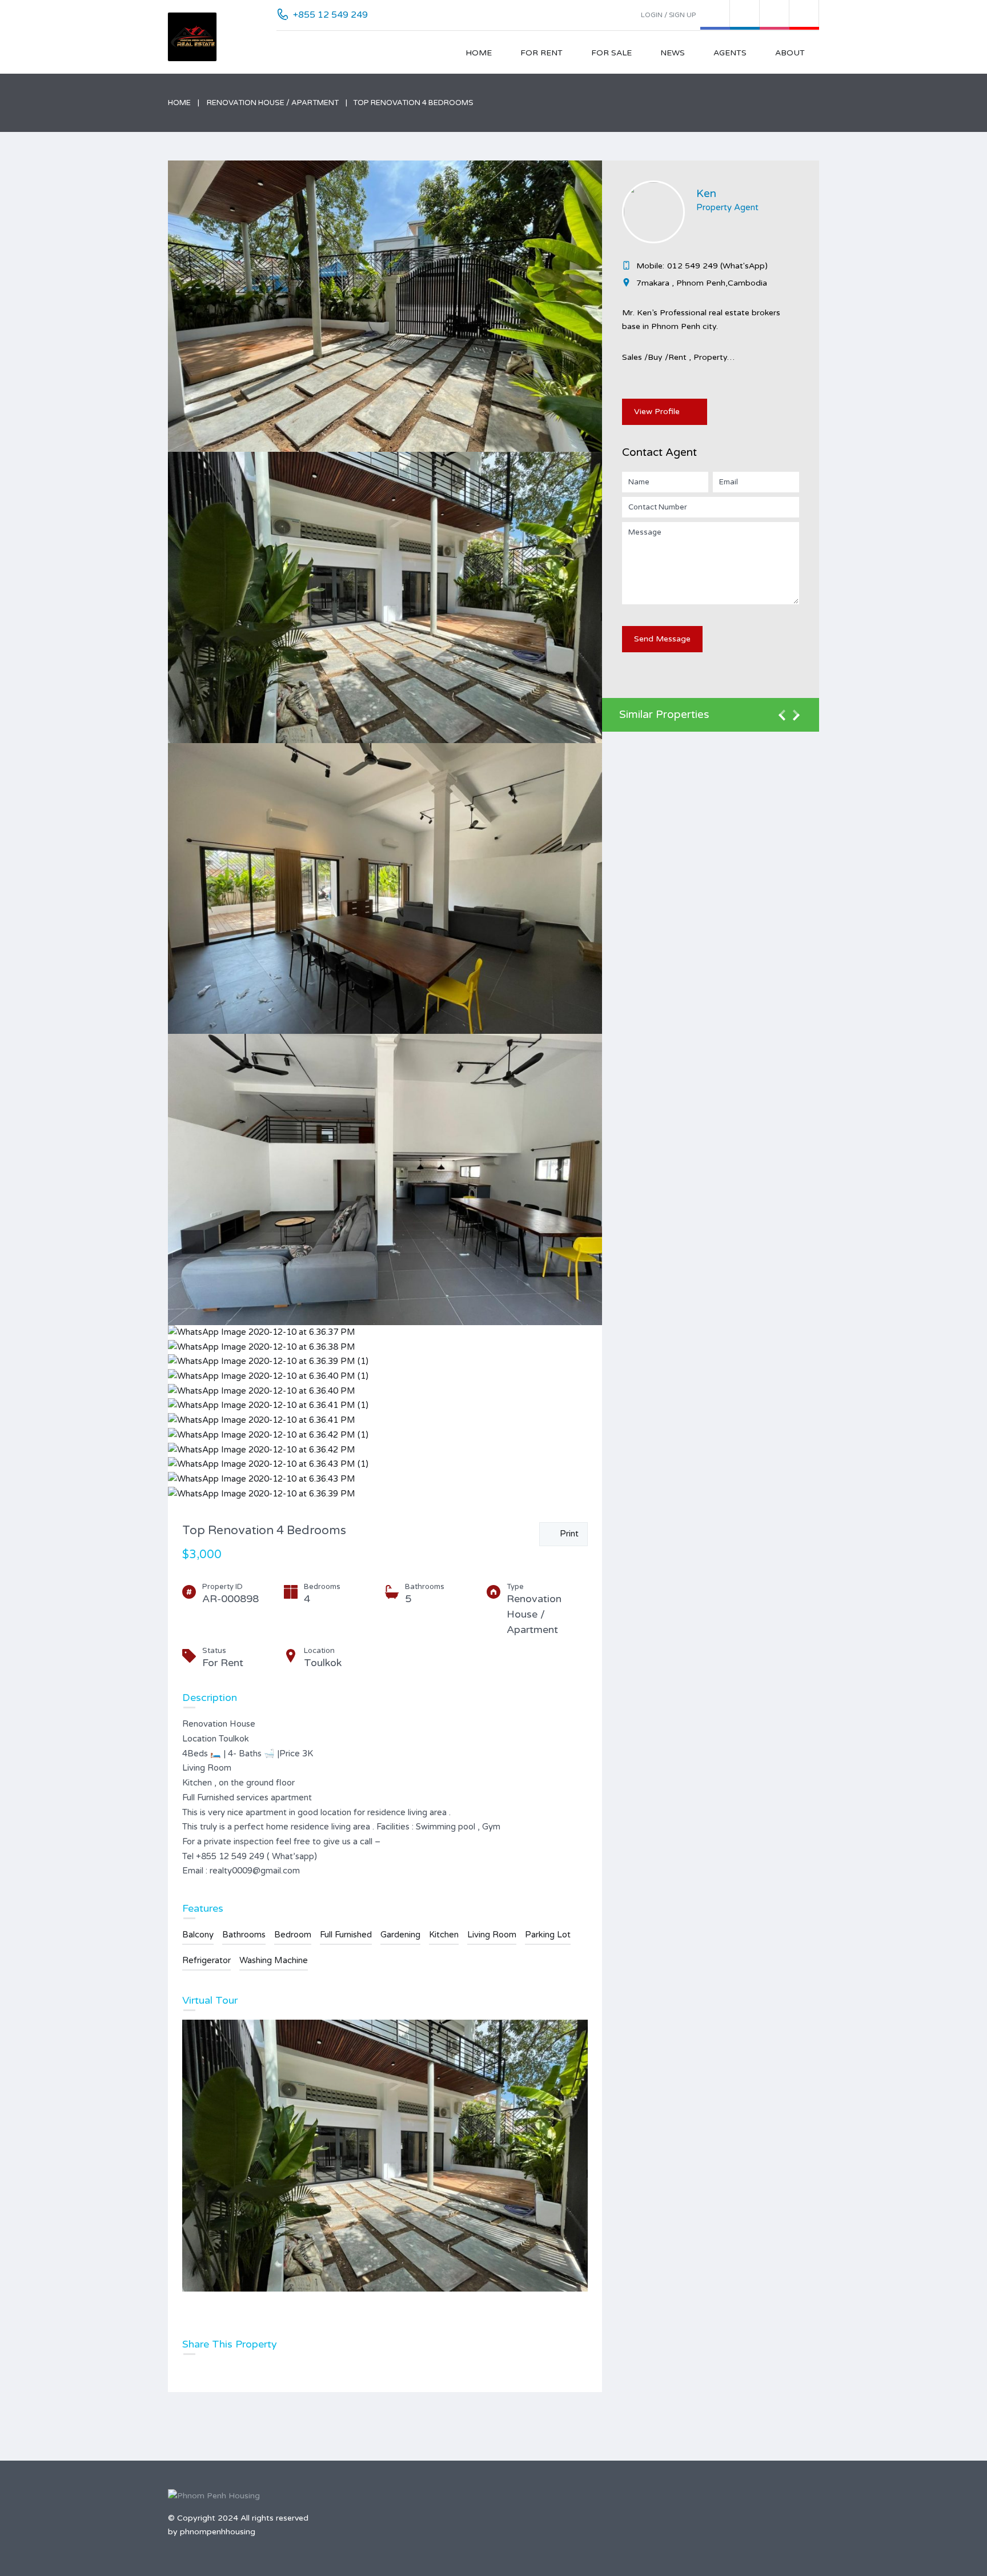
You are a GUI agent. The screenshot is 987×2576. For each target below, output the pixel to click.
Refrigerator (206, 1960)
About (790, 53)
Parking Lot (548, 1935)
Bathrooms (244, 1935)
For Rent (541, 53)
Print (567, 1534)
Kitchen (444, 1935)
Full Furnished (346, 1935)
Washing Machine (274, 1960)
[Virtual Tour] (385, 2156)
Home (479, 53)
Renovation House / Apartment (273, 103)
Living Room (492, 1935)
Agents (730, 53)
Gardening (400, 1935)
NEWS (673, 53)
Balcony (198, 1935)
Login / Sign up (668, 15)
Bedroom (293, 1935)
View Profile (657, 412)
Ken (706, 194)
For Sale (611, 53)
